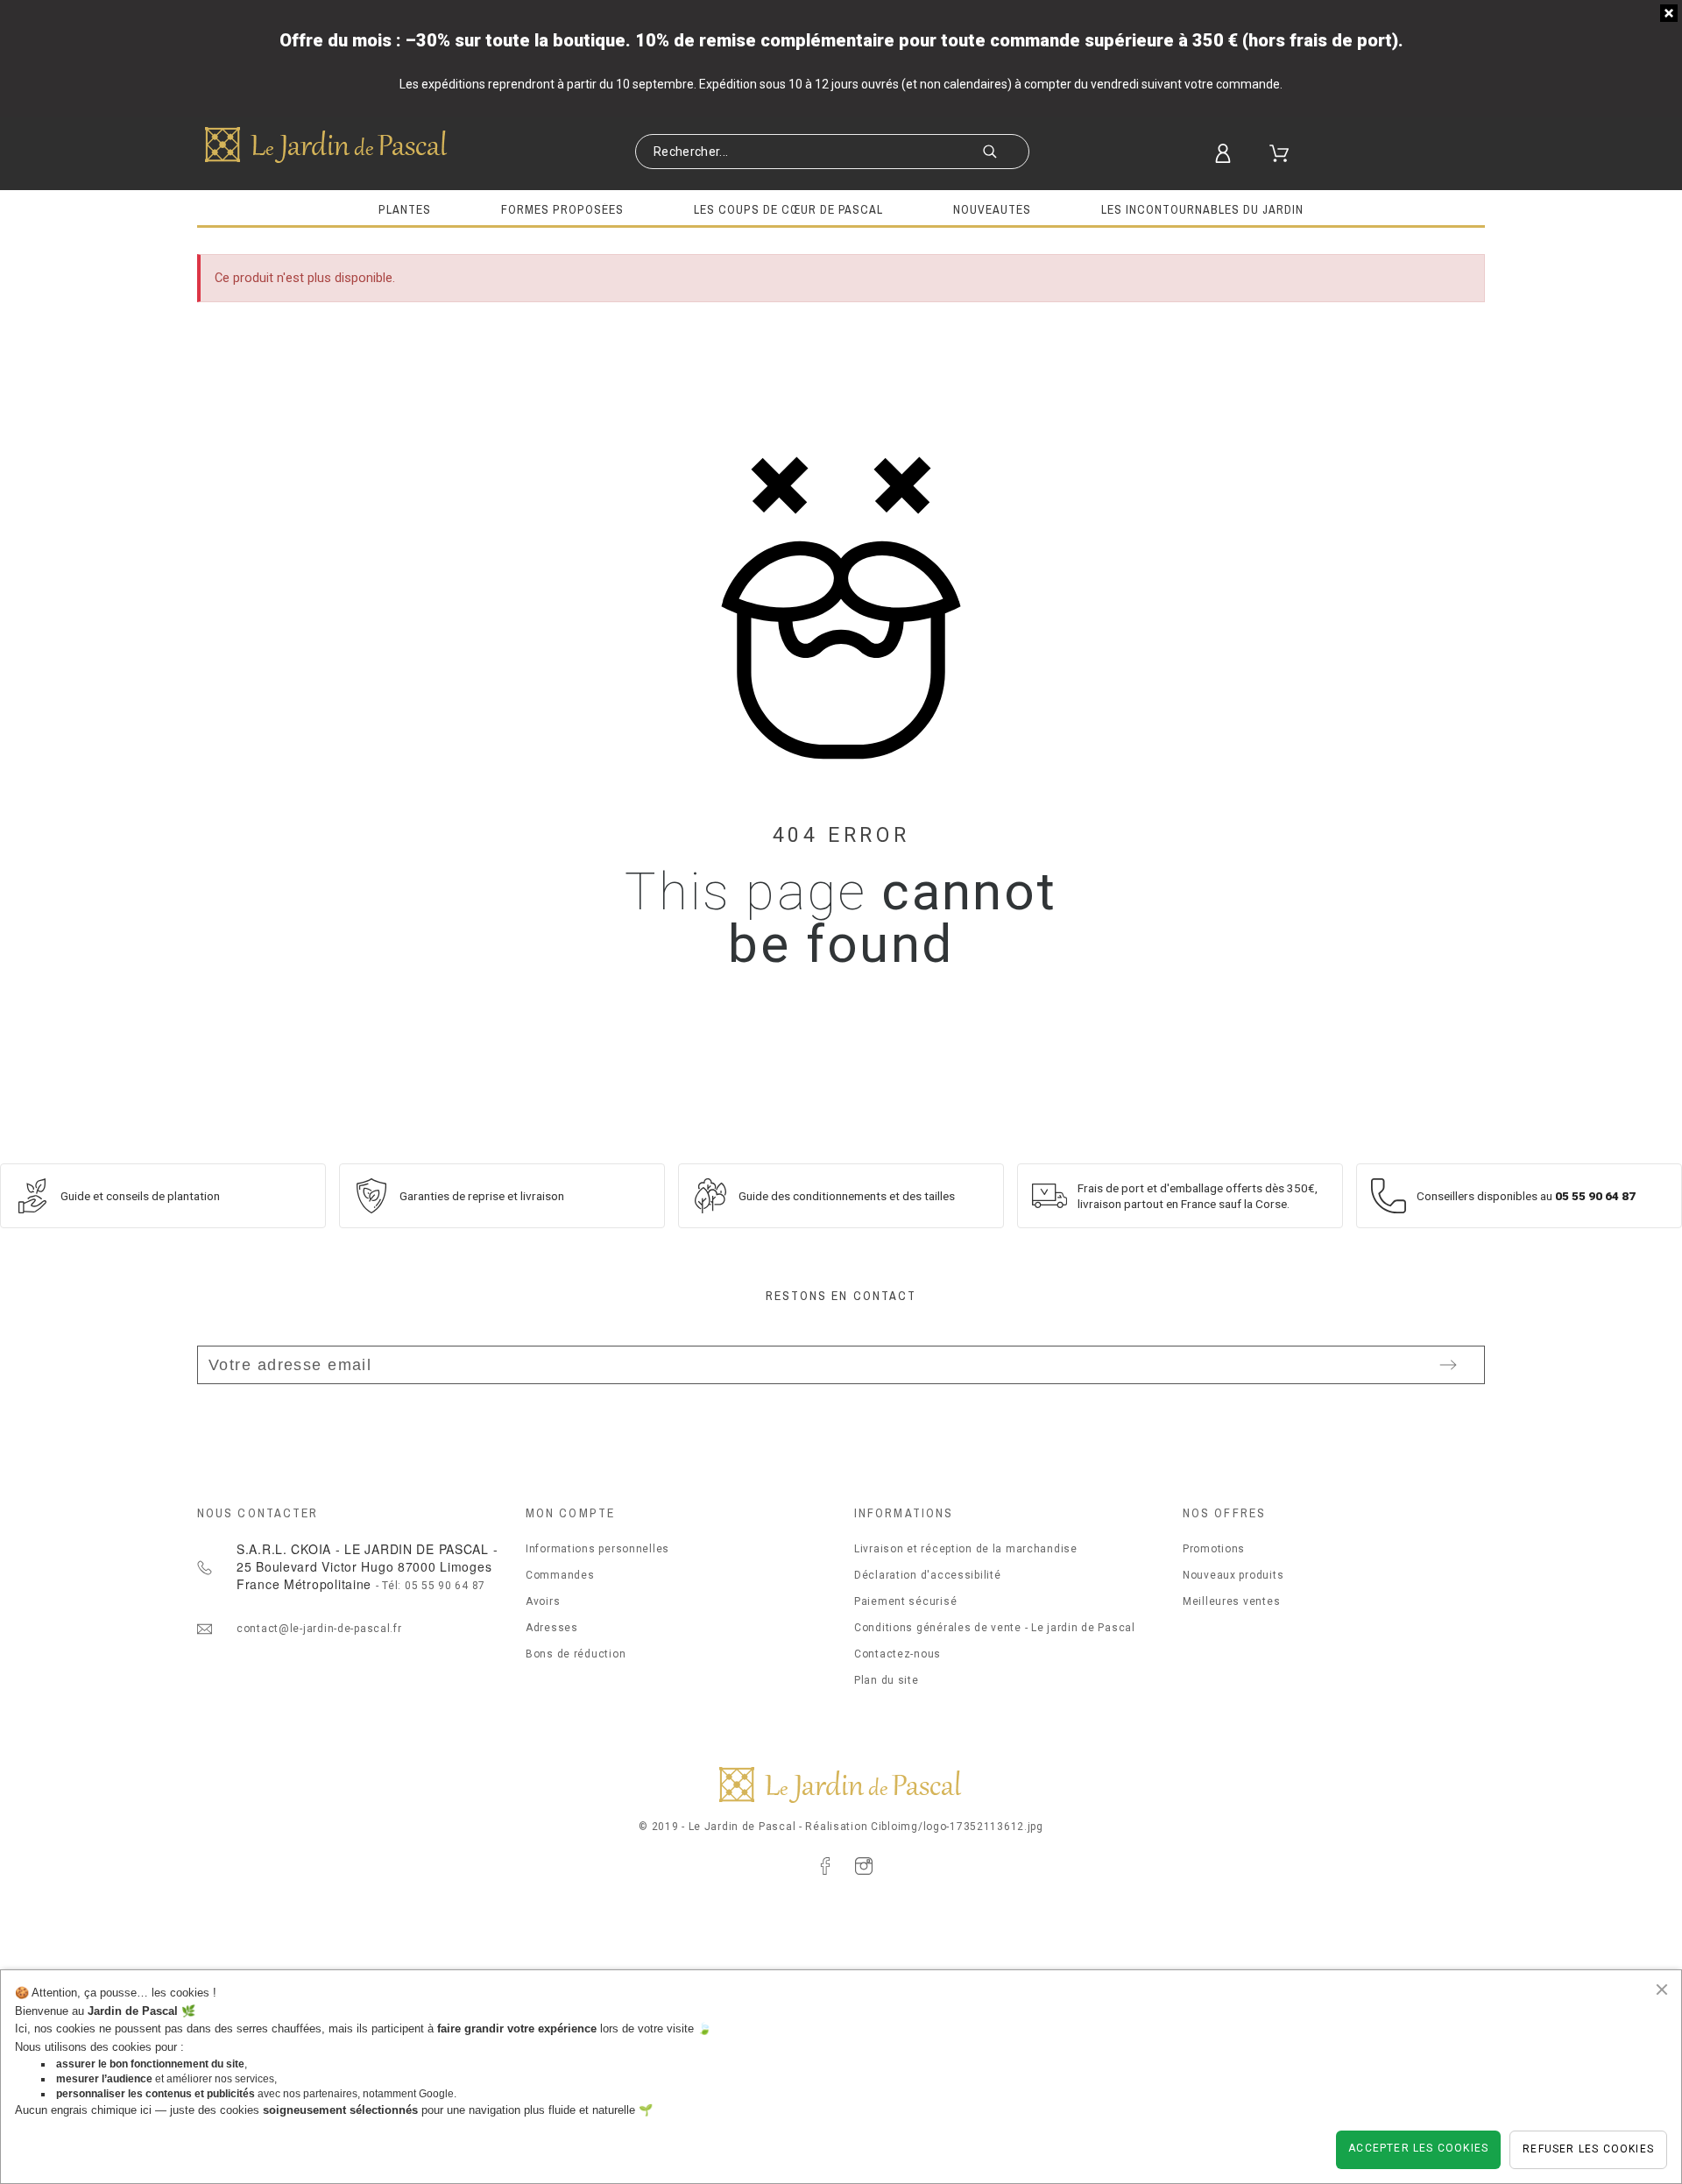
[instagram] (864, 1866)
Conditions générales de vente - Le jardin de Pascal (995, 1628)
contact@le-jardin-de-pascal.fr (319, 1629)
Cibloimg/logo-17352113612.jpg (957, 1827)
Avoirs (543, 1601)
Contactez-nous (898, 1654)
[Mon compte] (1233, 153)
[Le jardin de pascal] (327, 145)
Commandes (560, 1575)
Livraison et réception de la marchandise (966, 1549)
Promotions (1214, 1549)
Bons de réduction (576, 1654)
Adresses (552, 1628)
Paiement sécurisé (905, 1601)
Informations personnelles (597, 1549)
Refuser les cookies (1588, 2149)
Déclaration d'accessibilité (927, 1575)
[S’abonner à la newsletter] (1448, 1365)
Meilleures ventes (1231, 1601)
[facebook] (825, 1866)
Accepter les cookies (1418, 2148)
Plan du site (887, 1680)
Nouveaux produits (1233, 1575)
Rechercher (1007, 153)
